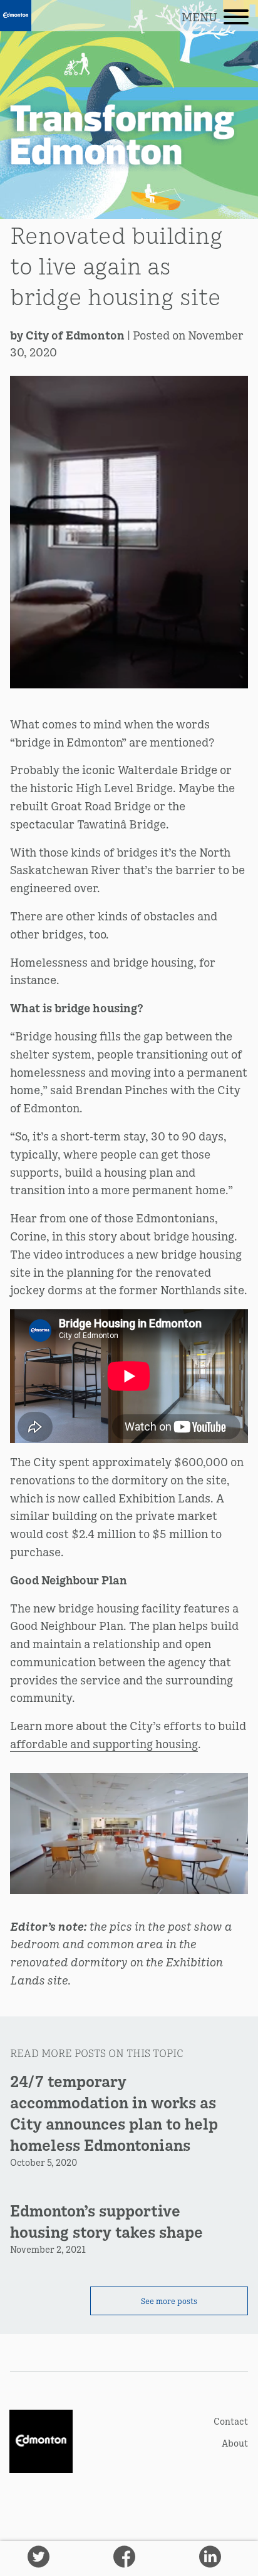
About (235, 2443)
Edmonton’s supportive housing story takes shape (106, 2221)
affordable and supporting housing (104, 1743)
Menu (199, 17)
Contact (231, 2421)
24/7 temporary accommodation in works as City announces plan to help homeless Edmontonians (114, 2112)
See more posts (169, 2301)
